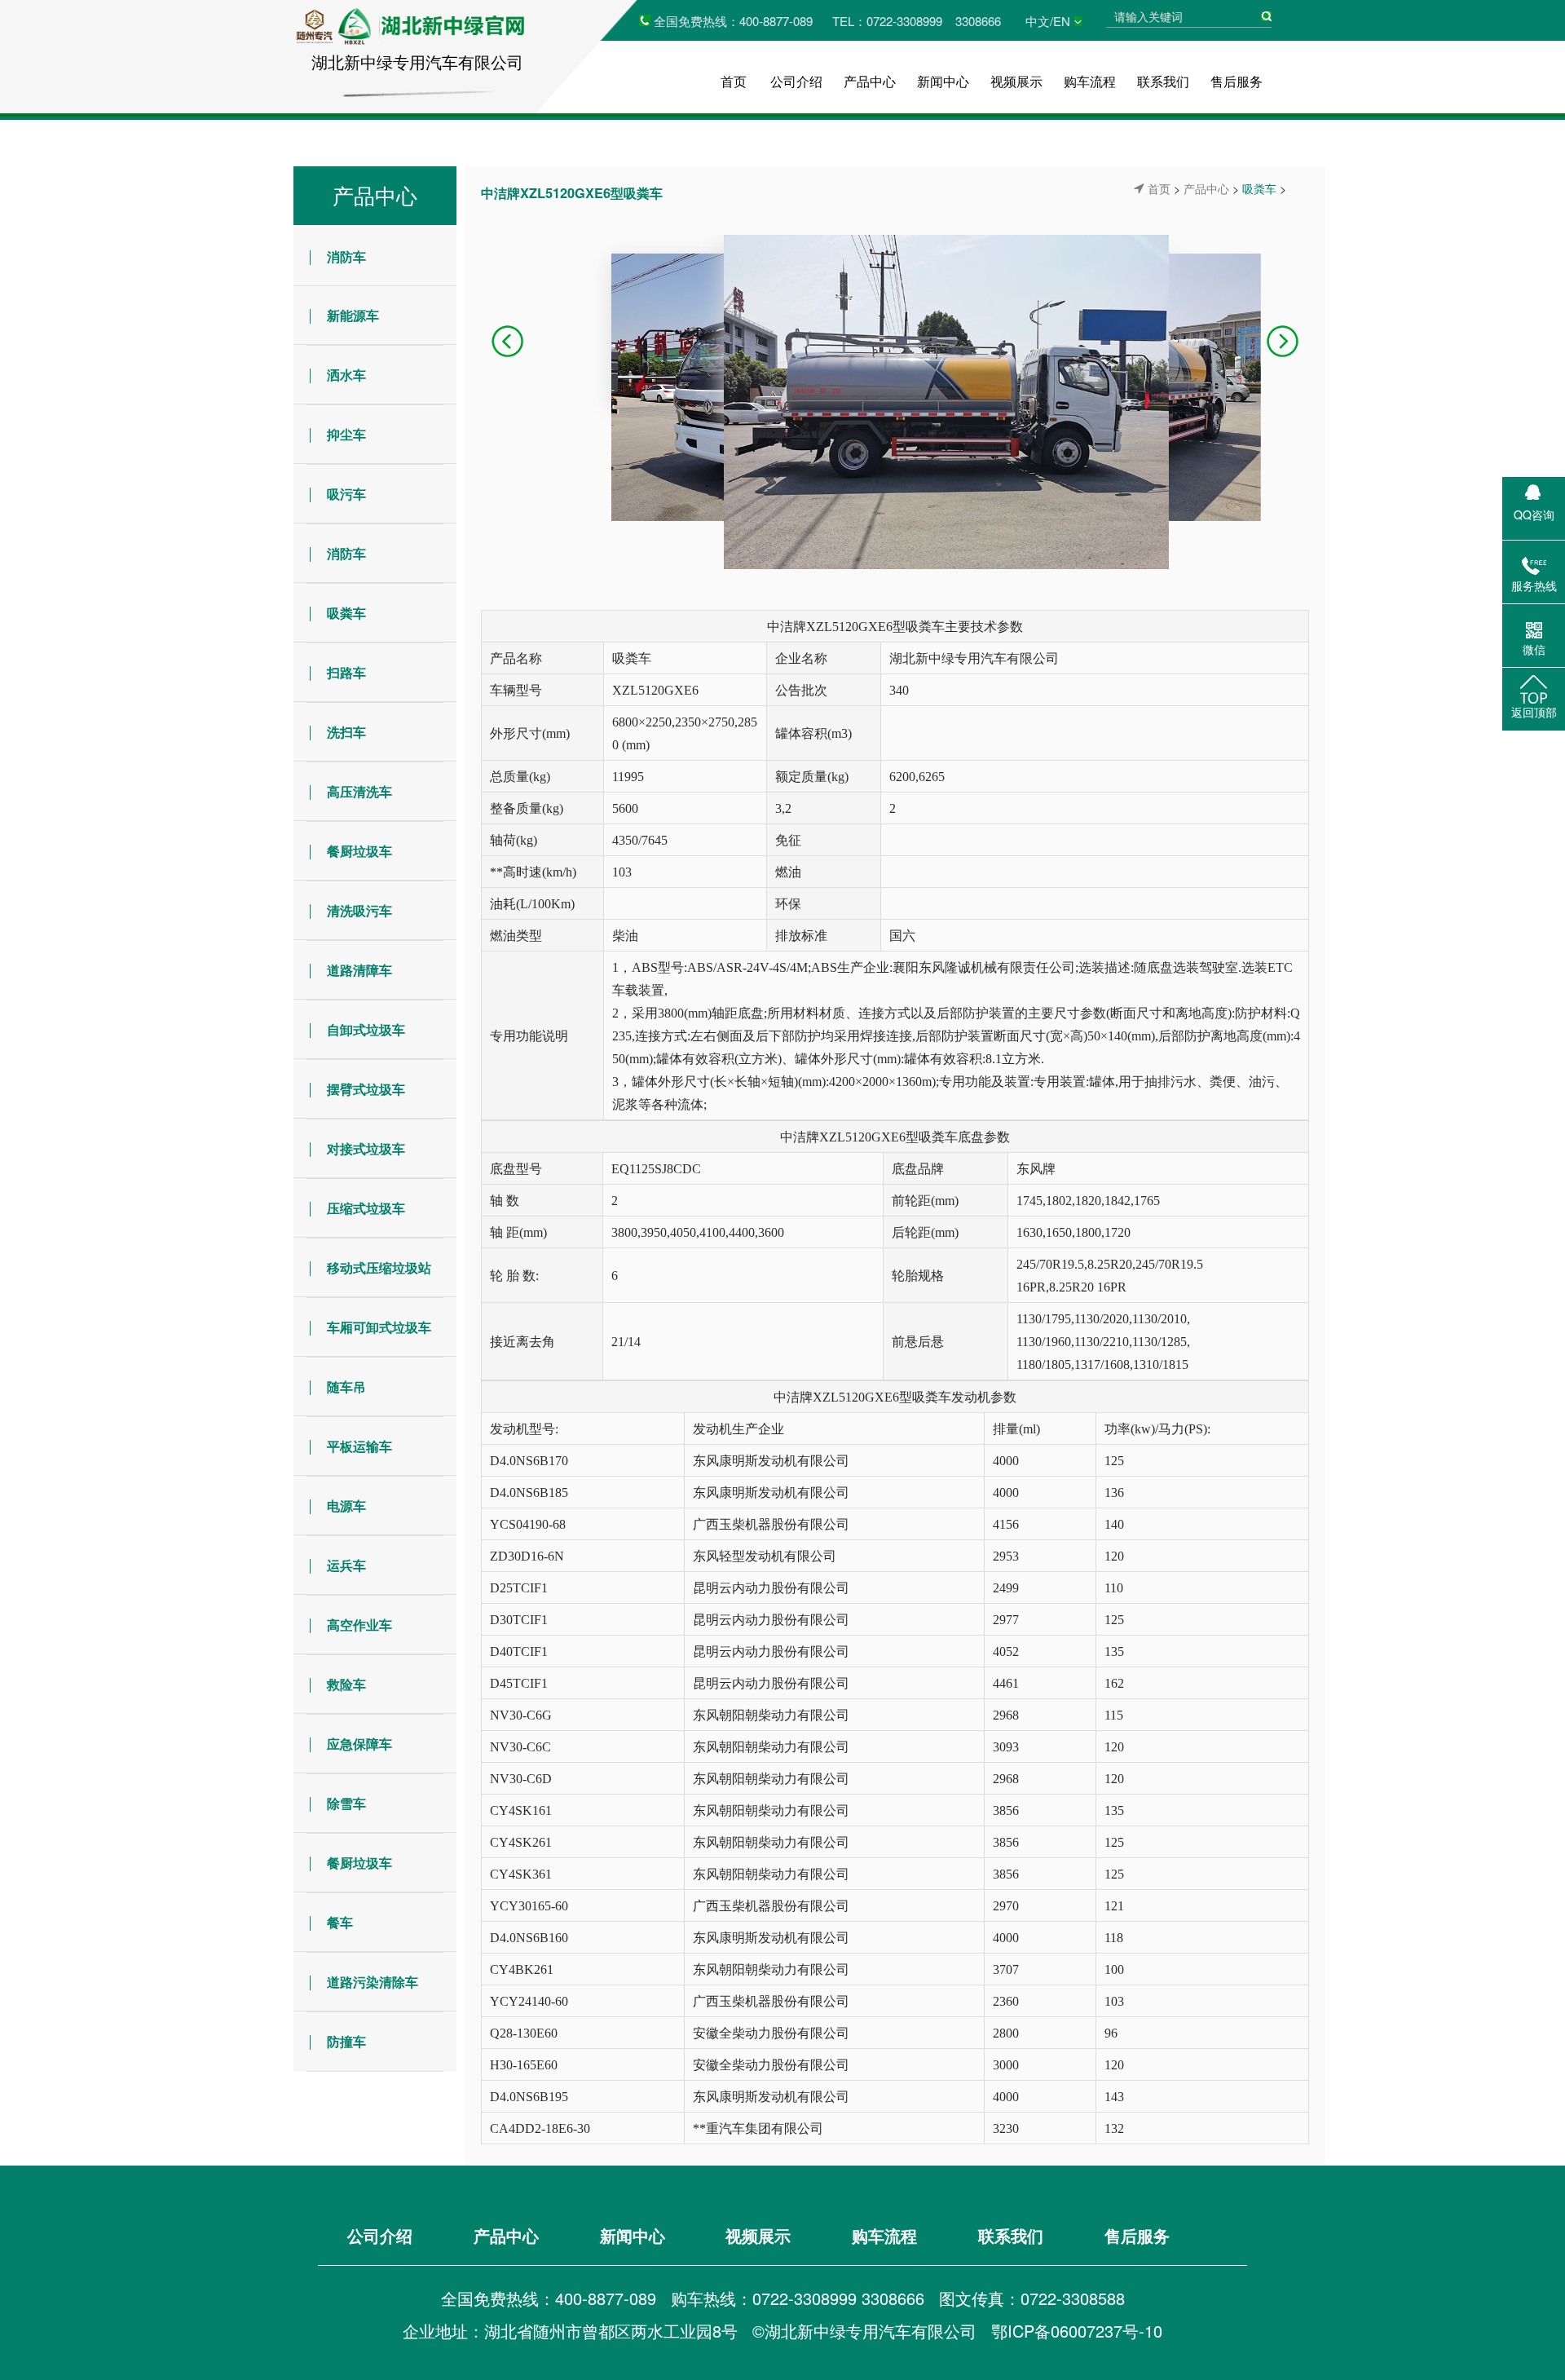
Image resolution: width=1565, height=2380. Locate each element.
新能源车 (353, 315)
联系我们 (1163, 81)
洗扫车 (346, 732)
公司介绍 (796, 81)
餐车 (340, 1922)
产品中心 (870, 81)
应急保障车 (359, 1744)
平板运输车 (359, 1446)
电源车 (346, 1506)
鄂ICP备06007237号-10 (1077, 2331)
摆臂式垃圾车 (366, 1089)
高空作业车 (359, 1625)
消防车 (346, 256)
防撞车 (346, 2041)
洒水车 (346, 375)
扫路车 (346, 672)
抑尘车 (346, 434)
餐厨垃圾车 (359, 851)
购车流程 (1090, 81)
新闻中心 (943, 81)
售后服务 (1237, 81)
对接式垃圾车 (366, 1148)
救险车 (346, 1684)
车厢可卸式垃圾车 (379, 1327)
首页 (734, 81)
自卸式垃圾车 (366, 1029)
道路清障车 (359, 970)
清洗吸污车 (359, 910)
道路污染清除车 (373, 1982)
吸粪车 (346, 613)
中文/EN (1048, 21)
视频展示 (1016, 81)
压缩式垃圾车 (366, 1208)
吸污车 (346, 494)
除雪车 (346, 1803)
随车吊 (346, 1386)
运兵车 (346, 1565)
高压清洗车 (359, 791)
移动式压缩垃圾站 (379, 1267)
